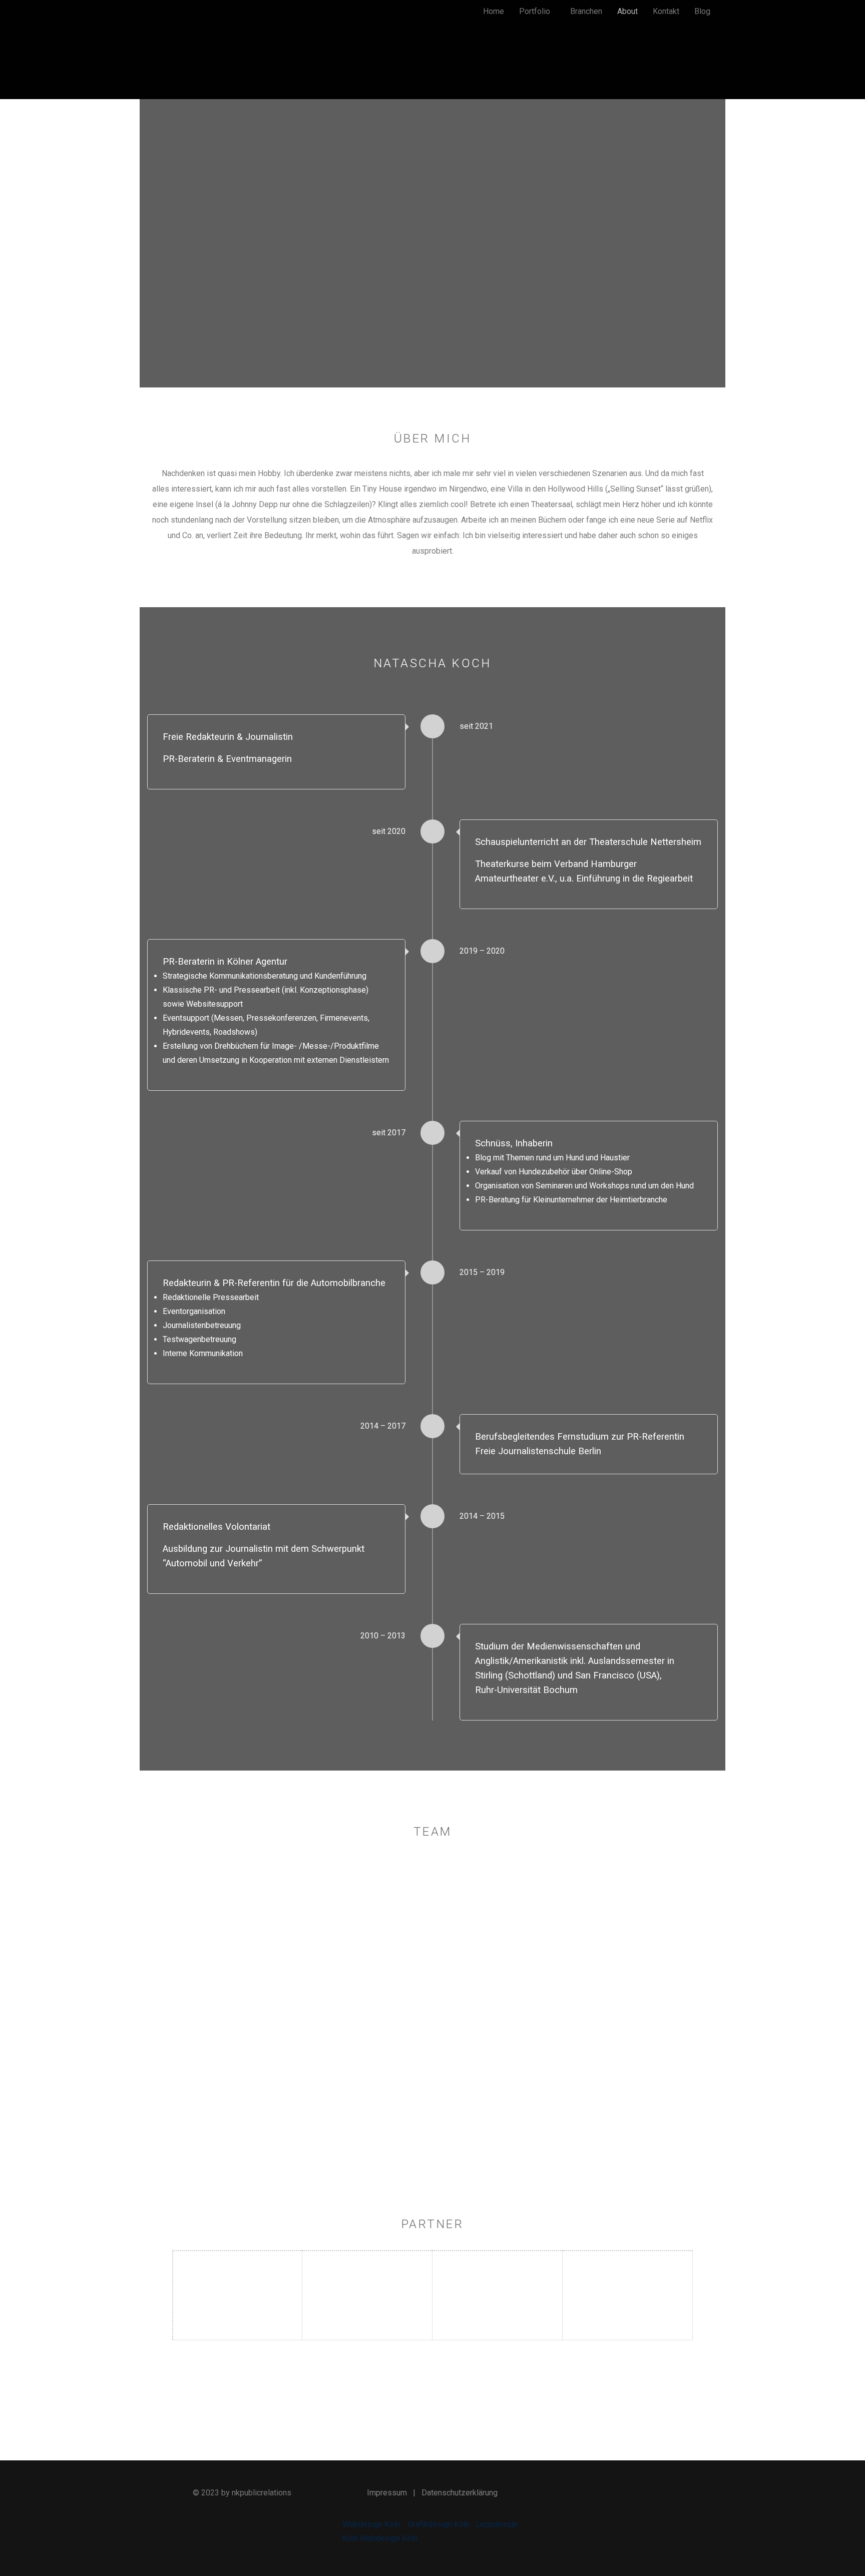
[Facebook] (599, 2493)
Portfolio (535, 11)
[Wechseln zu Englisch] (635, 68)
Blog (702, 11)
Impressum (387, 2493)
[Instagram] (646, 2493)
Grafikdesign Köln (439, 2524)
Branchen (586, 11)
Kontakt (666, 11)
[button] (537, 12)
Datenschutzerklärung (460, 2493)
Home (494, 11)
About (627, 11)
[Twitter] (623, 2493)
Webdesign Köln (371, 2524)
